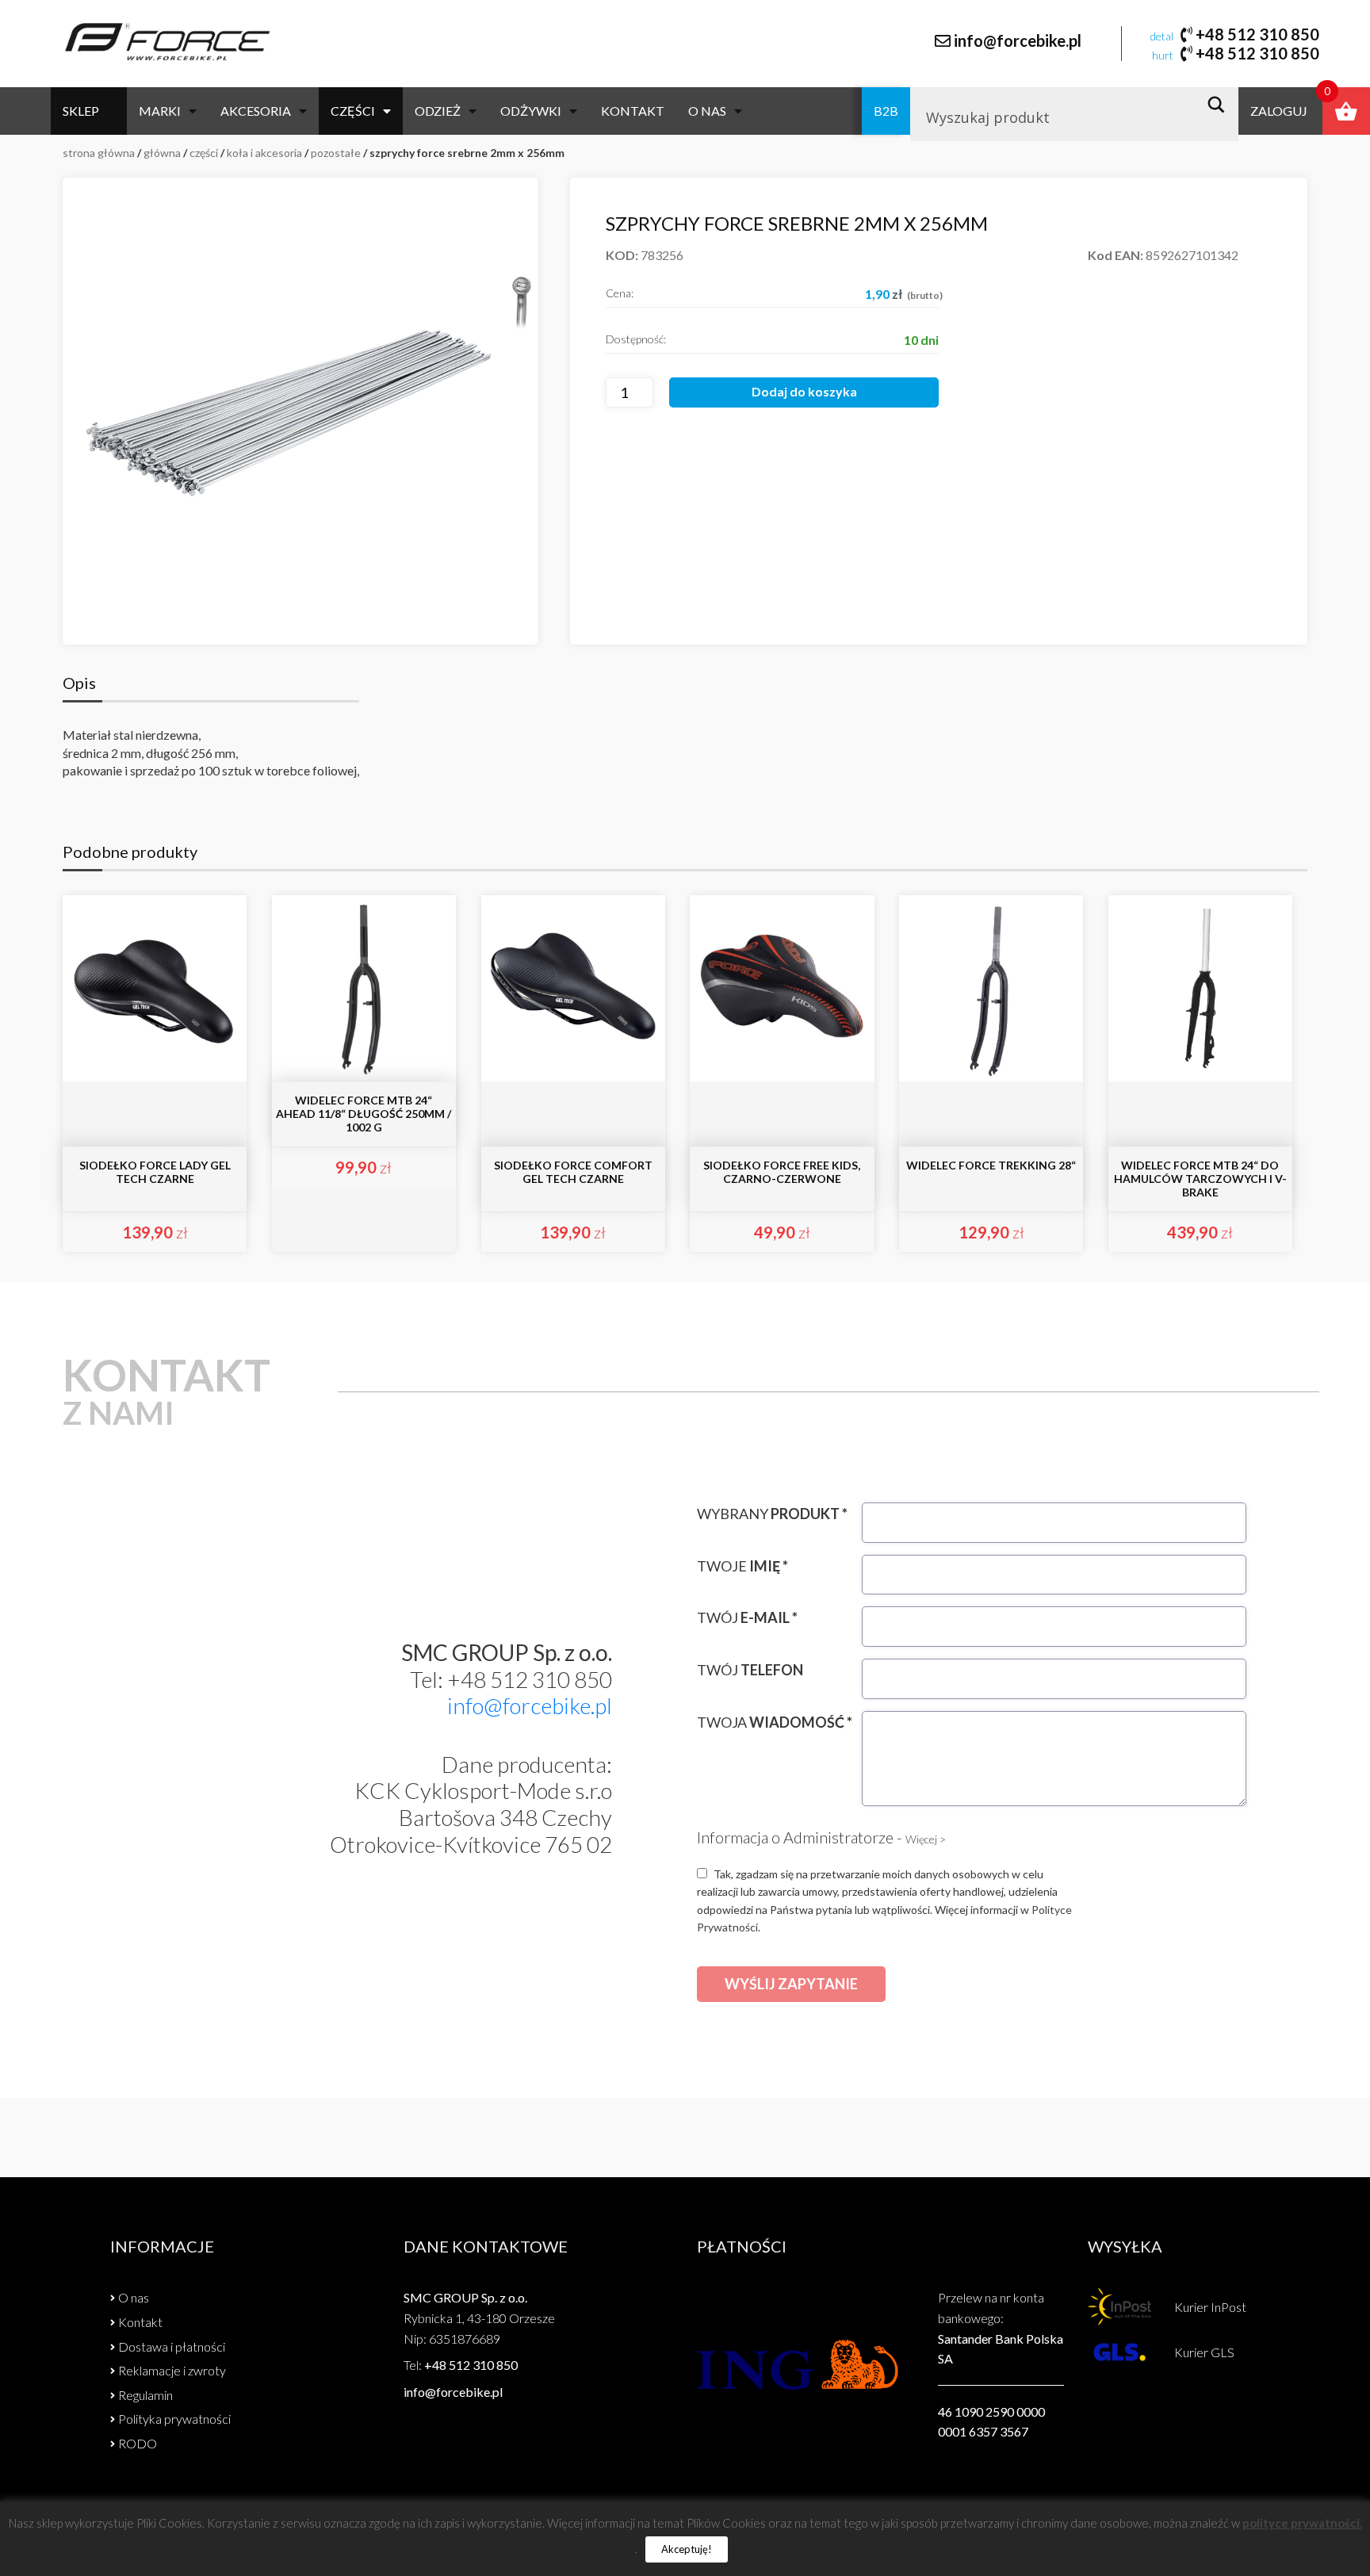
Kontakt (633, 111)
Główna (162, 153)
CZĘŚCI (353, 111)
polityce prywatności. (1302, 2523)
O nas (707, 111)
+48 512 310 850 (1257, 34)
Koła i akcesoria (264, 153)
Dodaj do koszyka (804, 391)
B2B (886, 111)
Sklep (81, 111)
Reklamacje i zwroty (172, 2370)
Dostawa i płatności (172, 2346)
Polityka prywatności (174, 2419)
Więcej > (926, 1839)
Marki (160, 111)
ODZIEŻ (438, 111)
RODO (138, 2443)
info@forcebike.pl (1018, 40)
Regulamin (145, 2395)
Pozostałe (336, 153)
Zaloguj (1279, 111)
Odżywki (531, 111)
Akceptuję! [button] (687, 2549)
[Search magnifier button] (1221, 105)
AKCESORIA (256, 111)
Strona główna (99, 153)
